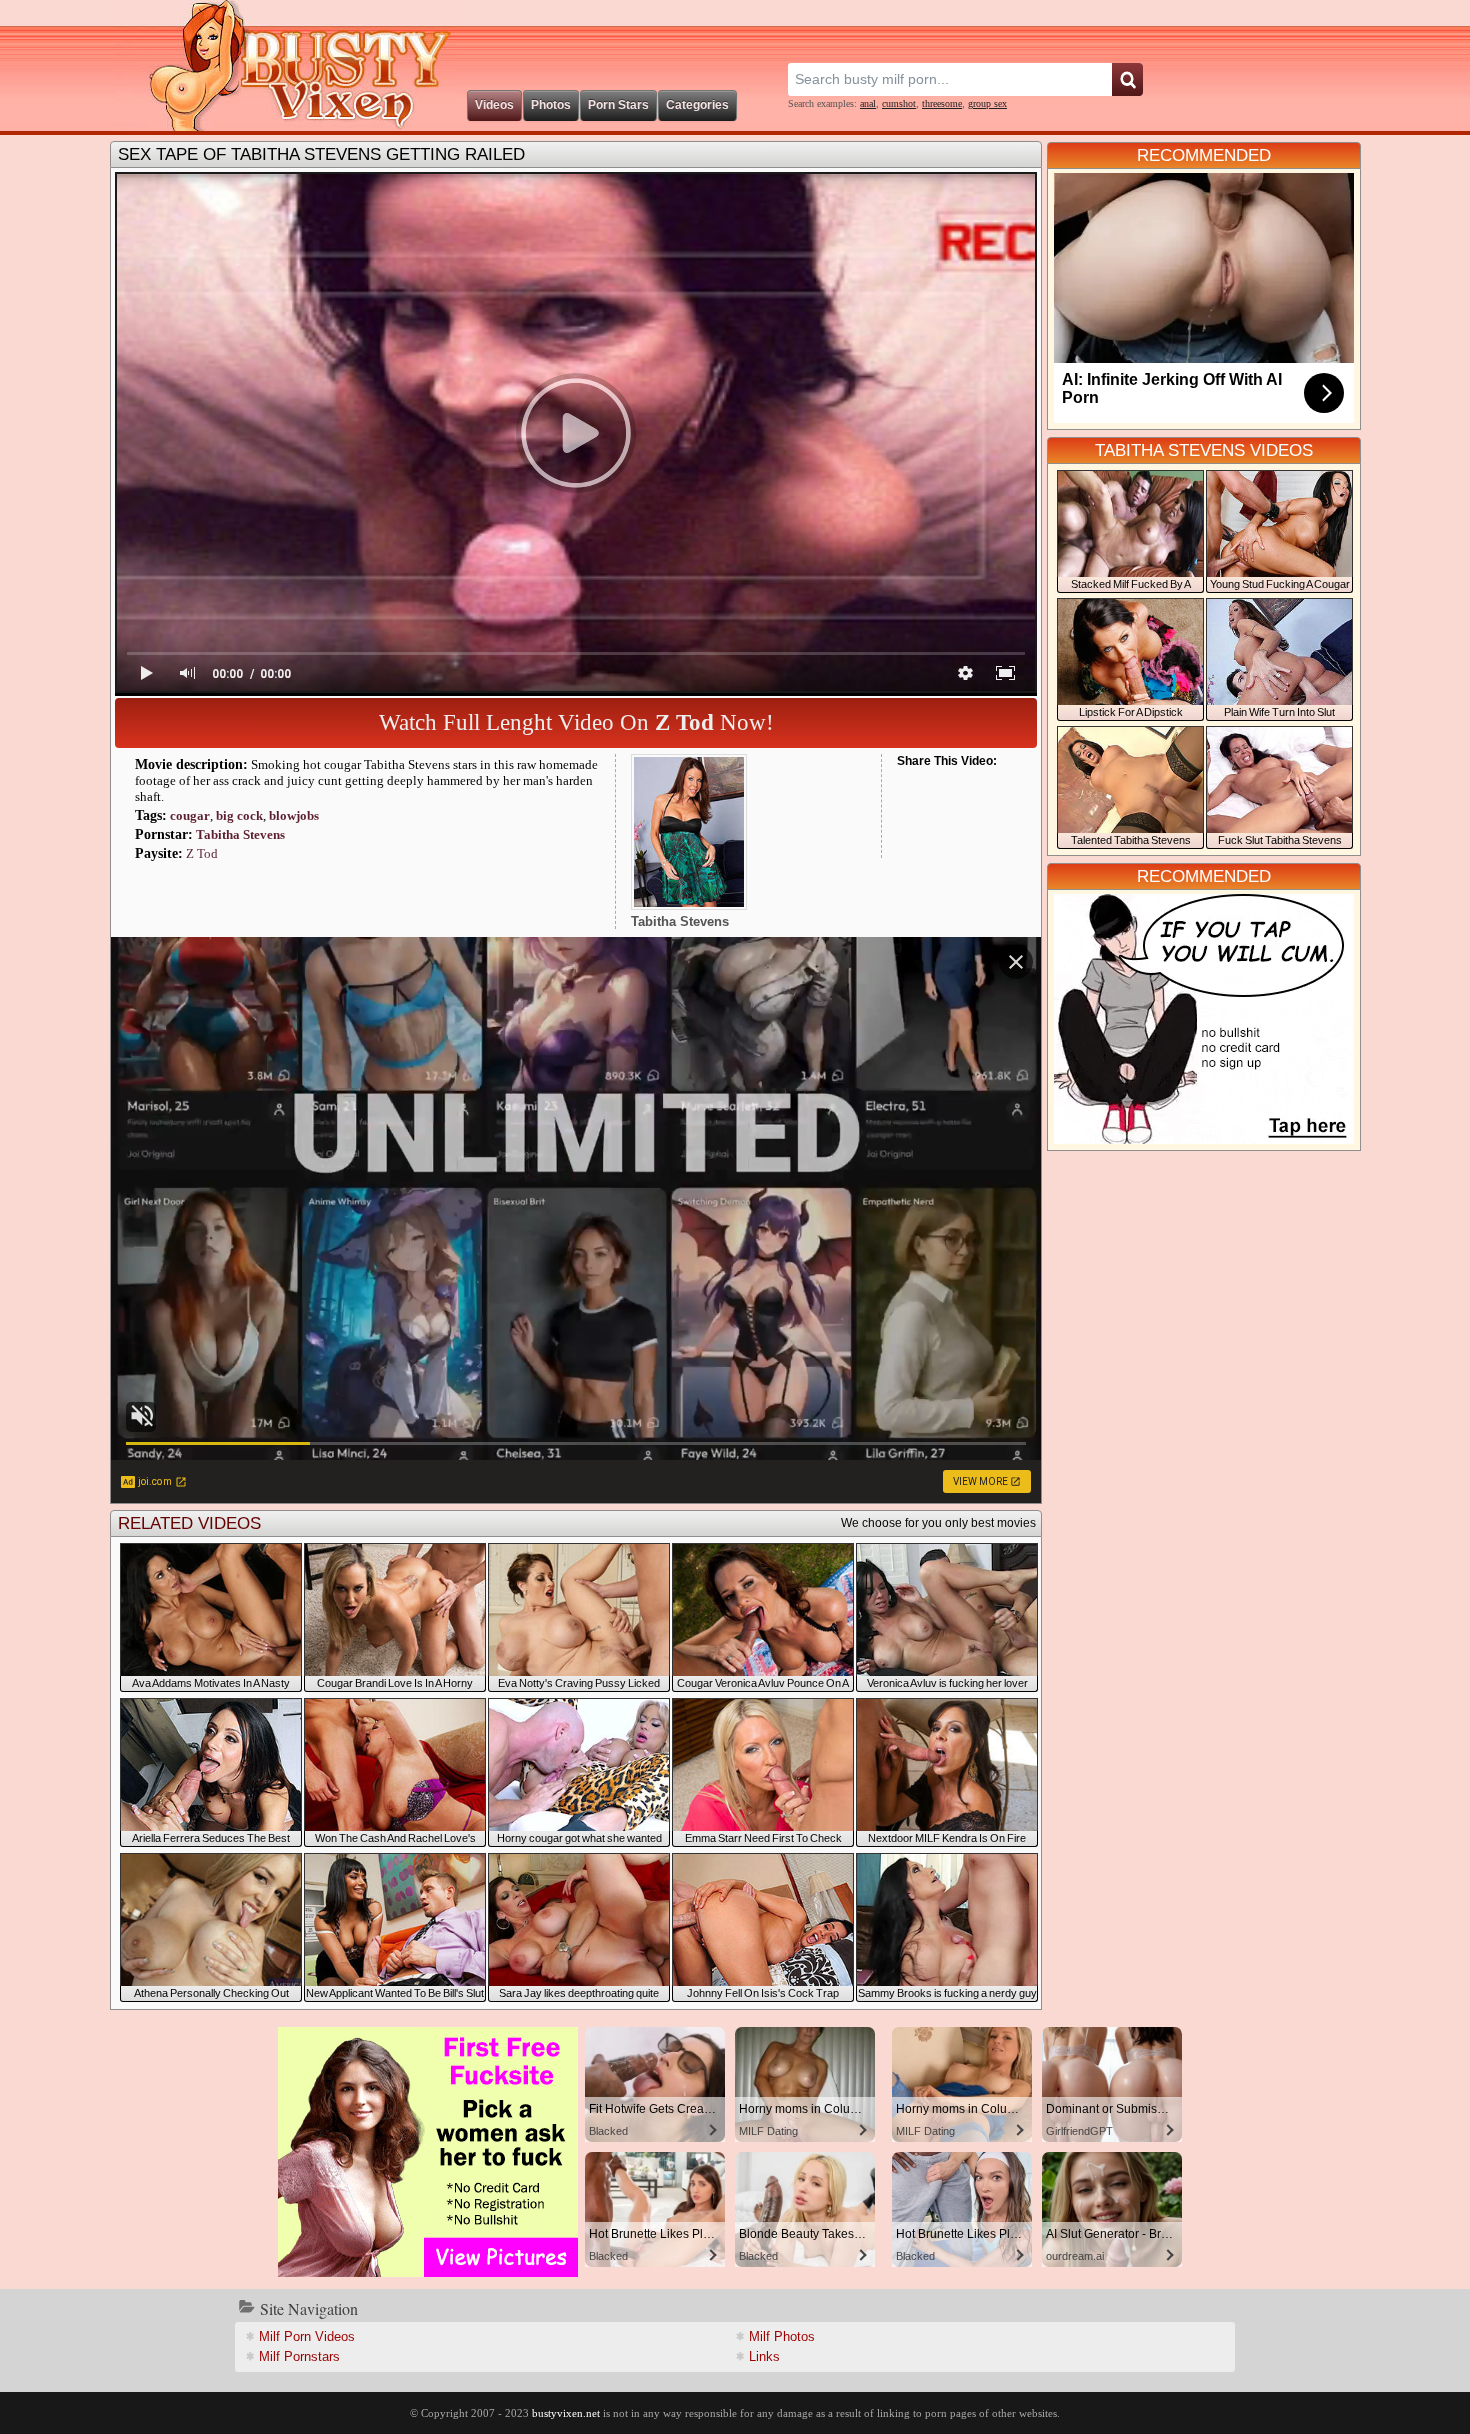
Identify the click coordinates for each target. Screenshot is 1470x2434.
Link (764, 2356)
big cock (239, 815)
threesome (942, 103)
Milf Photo (782, 2336)
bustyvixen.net (566, 2413)
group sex (987, 103)
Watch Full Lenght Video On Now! (576, 722)
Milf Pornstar (299, 2356)
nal (868, 103)
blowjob (294, 815)
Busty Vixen (286, 65)
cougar (190, 815)
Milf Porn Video (307, 2336)
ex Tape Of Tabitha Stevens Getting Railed (321, 154)
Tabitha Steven (240, 834)
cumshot (899, 103)
